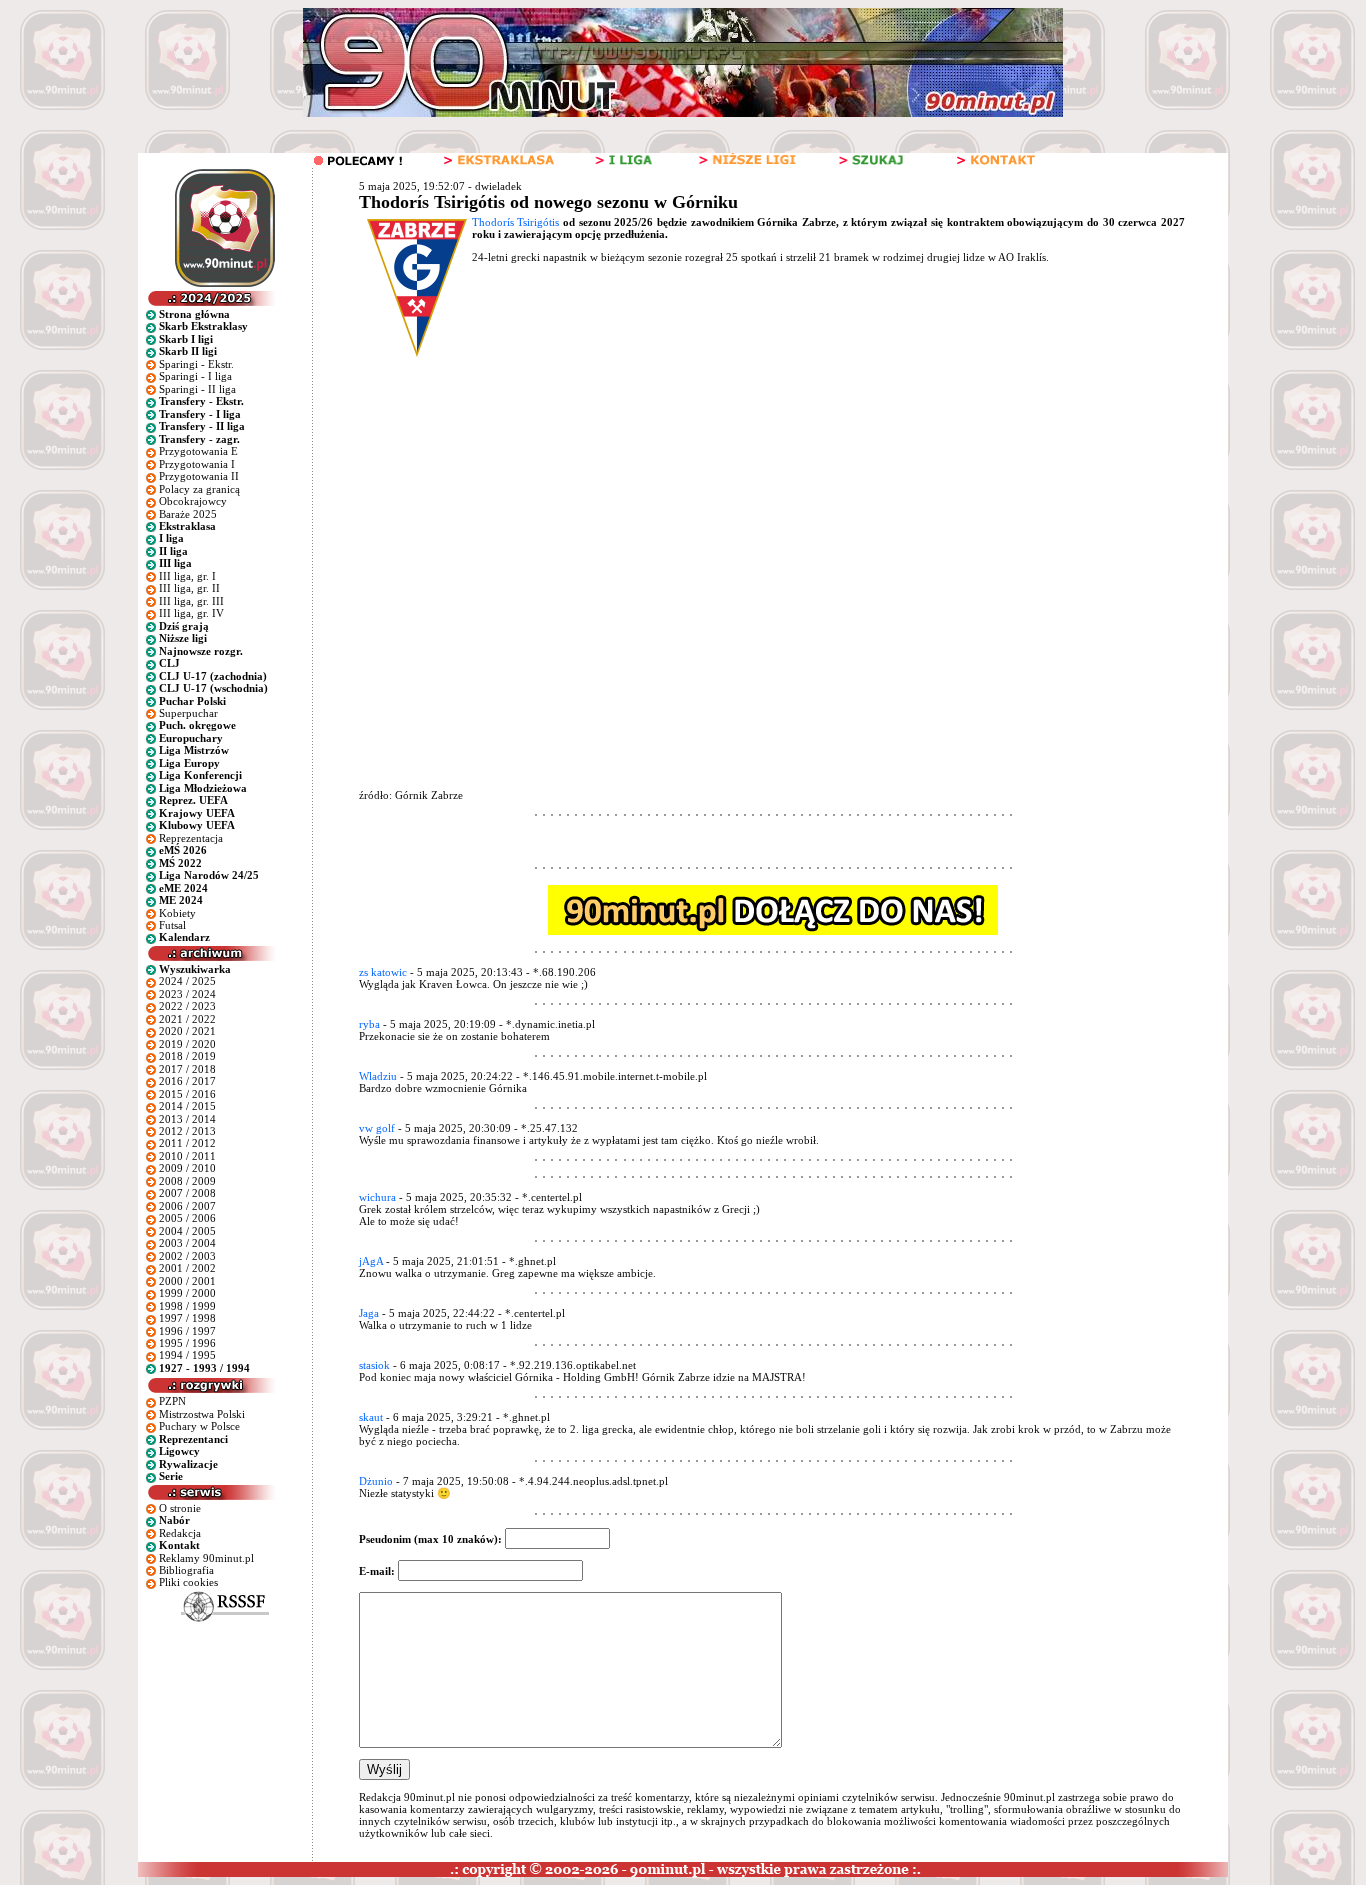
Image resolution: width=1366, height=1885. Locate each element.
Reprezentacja (191, 838)
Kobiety (177, 913)
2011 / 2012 (187, 1143)
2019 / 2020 (187, 1044)
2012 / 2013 (187, 1131)
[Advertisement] (737, 510)
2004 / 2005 (187, 1231)
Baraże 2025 (188, 514)
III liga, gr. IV (191, 613)
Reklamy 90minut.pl (206, 1558)
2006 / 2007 (187, 1206)
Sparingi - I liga (195, 376)
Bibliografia (186, 1570)
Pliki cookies (188, 1582)
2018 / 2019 (187, 1056)
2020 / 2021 (187, 1031)
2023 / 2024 (187, 994)
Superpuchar (188, 713)
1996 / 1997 (187, 1331)
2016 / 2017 (187, 1081)
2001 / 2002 (187, 1268)
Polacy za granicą (199, 489)
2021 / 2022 (187, 1019)
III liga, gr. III (191, 601)
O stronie (180, 1508)
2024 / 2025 (187, 981)
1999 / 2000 (187, 1293)
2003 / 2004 (187, 1243)
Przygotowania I (197, 464)
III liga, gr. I (187, 576)
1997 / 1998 (187, 1318)
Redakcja (180, 1533)
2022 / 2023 (187, 1006)
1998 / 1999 (187, 1306)
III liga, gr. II (189, 588)
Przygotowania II (199, 476)
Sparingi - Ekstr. (196, 364)
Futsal (172, 925)
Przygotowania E (198, 451)
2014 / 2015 (187, 1106)
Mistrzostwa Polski (202, 1414)
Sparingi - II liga (197, 389)
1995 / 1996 (187, 1343)
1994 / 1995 (187, 1355)
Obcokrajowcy (193, 501)
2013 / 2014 (187, 1119)
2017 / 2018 (187, 1069)
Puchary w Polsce (199, 1426)
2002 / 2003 (187, 1256)
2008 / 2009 (187, 1181)
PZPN (172, 1401)
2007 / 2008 (187, 1193)
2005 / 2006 (187, 1218)
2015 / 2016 (187, 1094)
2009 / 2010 (187, 1168)
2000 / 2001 (187, 1281)
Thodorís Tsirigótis (516, 222)
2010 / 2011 (187, 1156)
